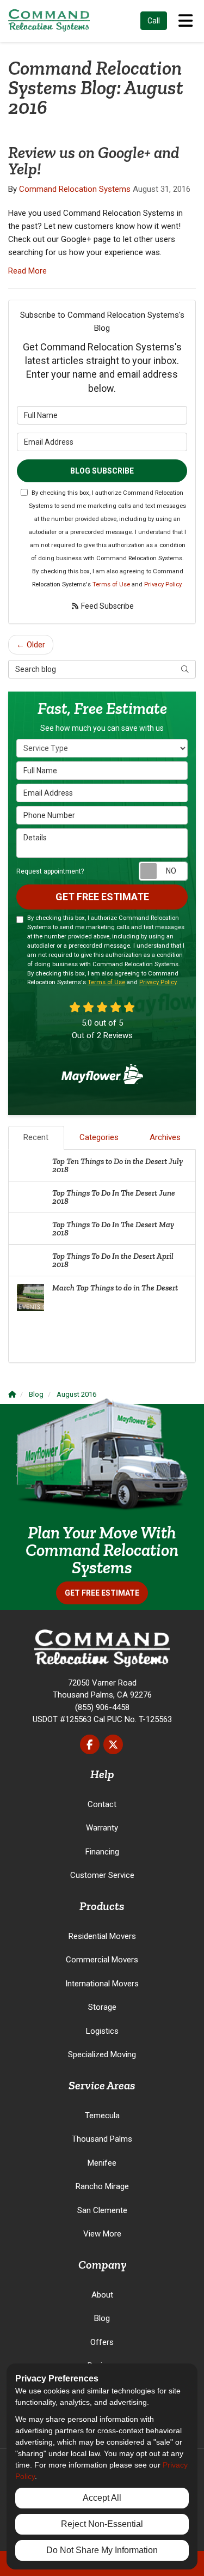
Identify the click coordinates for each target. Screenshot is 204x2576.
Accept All (102, 2498)
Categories (99, 1137)
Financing (102, 1852)
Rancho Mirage (102, 2186)
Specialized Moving (102, 2054)
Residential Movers (102, 1936)
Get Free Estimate (102, 897)
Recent (36, 1137)
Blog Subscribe (102, 471)
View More (102, 2234)
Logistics (102, 2031)
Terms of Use (111, 584)
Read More (27, 271)
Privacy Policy (163, 584)
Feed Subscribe (107, 606)
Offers (102, 2342)
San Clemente (102, 2210)
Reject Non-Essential (102, 2524)
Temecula (102, 2116)
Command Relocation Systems (75, 189)
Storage (102, 2007)
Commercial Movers (102, 1960)
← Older (31, 645)
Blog (102, 2318)
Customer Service (102, 1875)
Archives (165, 1137)
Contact (102, 1804)
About (102, 2295)
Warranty (102, 1828)
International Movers (102, 1984)
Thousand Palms (102, 2139)
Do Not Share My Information (102, 2550)
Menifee (102, 2163)
